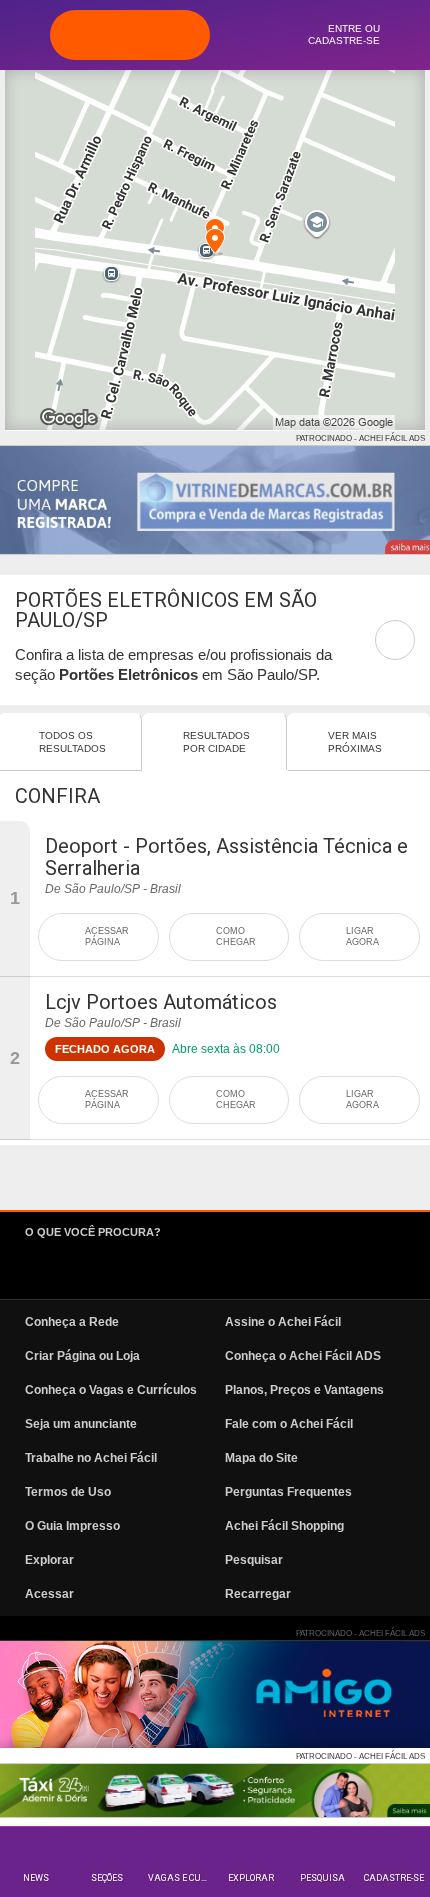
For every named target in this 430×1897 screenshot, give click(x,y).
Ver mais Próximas (355, 742)
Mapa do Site (261, 1458)
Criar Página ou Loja (82, 1356)
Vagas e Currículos (181, 1878)
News (36, 1878)
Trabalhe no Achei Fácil (91, 1458)
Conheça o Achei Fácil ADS (303, 1356)
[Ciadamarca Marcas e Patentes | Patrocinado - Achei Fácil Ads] (215, 500)
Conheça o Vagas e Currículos (111, 1390)
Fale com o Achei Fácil (289, 1424)
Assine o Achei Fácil (283, 1322)
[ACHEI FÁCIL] (130, 35)
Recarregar (258, 1594)
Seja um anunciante (81, 1424)
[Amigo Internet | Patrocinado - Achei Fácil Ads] (215, 1695)
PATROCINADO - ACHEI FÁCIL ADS (360, 438)
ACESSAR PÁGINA (107, 936)
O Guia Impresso (72, 1526)
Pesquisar (254, 1560)
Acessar (49, 1594)
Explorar (251, 1878)
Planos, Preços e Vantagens (304, 1390)
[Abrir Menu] (25, 34)
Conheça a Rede (72, 1322)
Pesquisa (322, 1878)
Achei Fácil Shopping (284, 1526)
